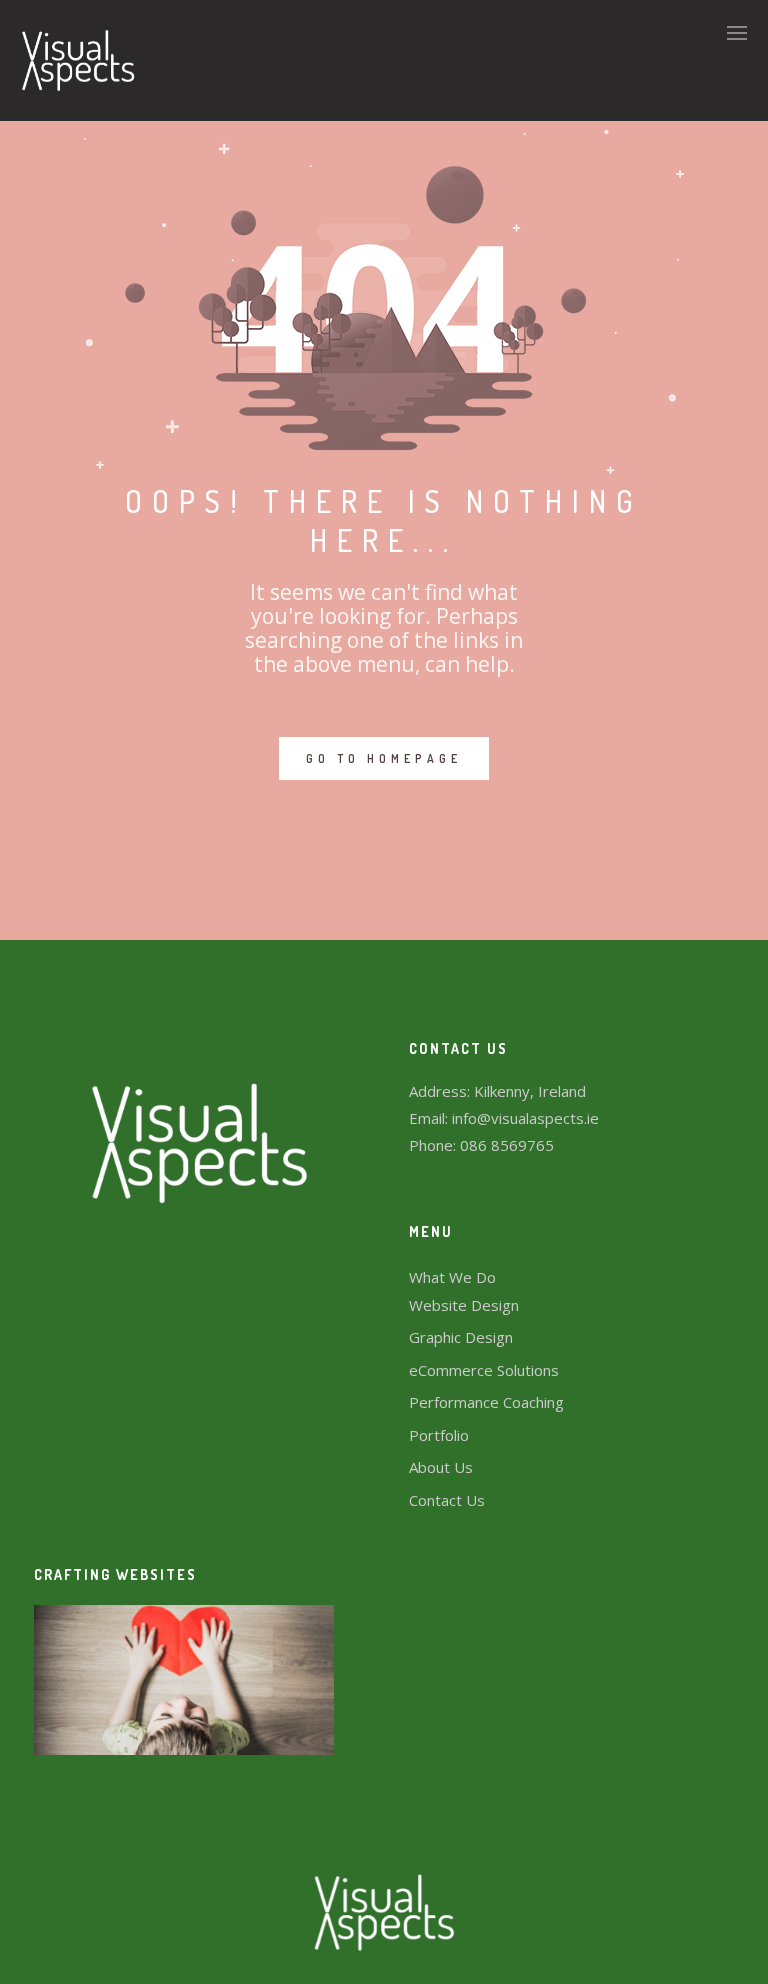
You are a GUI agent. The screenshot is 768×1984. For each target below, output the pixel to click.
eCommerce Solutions (484, 1370)
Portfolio (439, 1435)
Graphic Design (461, 1337)
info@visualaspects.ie (525, 1118)
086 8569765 (507, 1145)
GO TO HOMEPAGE (384, 758)
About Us (441, 1467)
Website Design (464, 1305)
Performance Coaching (486, 1402)
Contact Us (447, 1500)
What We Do (452, 1277)
